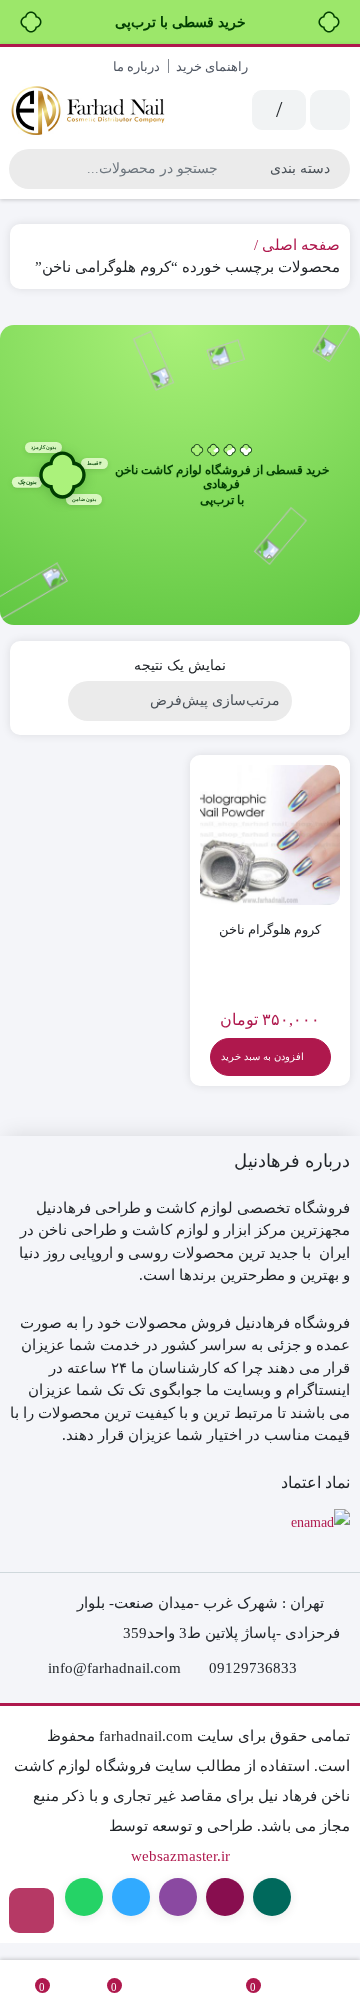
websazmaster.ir (180, 1856)
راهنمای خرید (212, 66)
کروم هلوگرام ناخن (270, 929)
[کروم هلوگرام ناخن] (270, 835)
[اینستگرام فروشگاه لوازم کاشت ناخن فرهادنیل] (31, 1910)
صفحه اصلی (301, 245)
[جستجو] (27, 169)
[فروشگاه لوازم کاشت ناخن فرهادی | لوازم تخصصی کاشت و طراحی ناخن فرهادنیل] (90, 110)
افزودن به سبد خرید (262, 1056)
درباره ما (136, 66)
